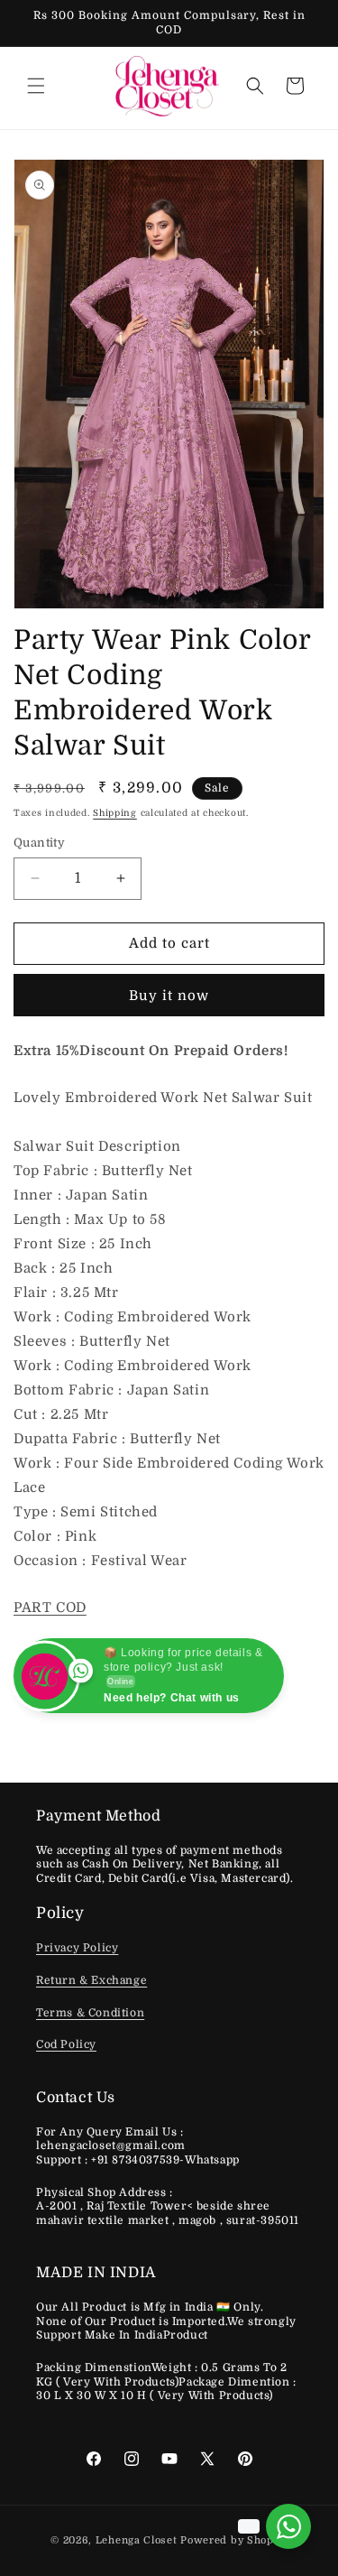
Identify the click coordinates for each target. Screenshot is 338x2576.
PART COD (50, 1608)
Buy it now (169, 996)
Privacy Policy (77, 1948)
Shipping (115, 813)
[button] (36, 86)
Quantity (39, 843)
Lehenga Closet (137, 2540)
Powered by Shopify (234, 2540)
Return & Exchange (91, 1980)
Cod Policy (66, 2044)
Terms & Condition (90, 2013)
